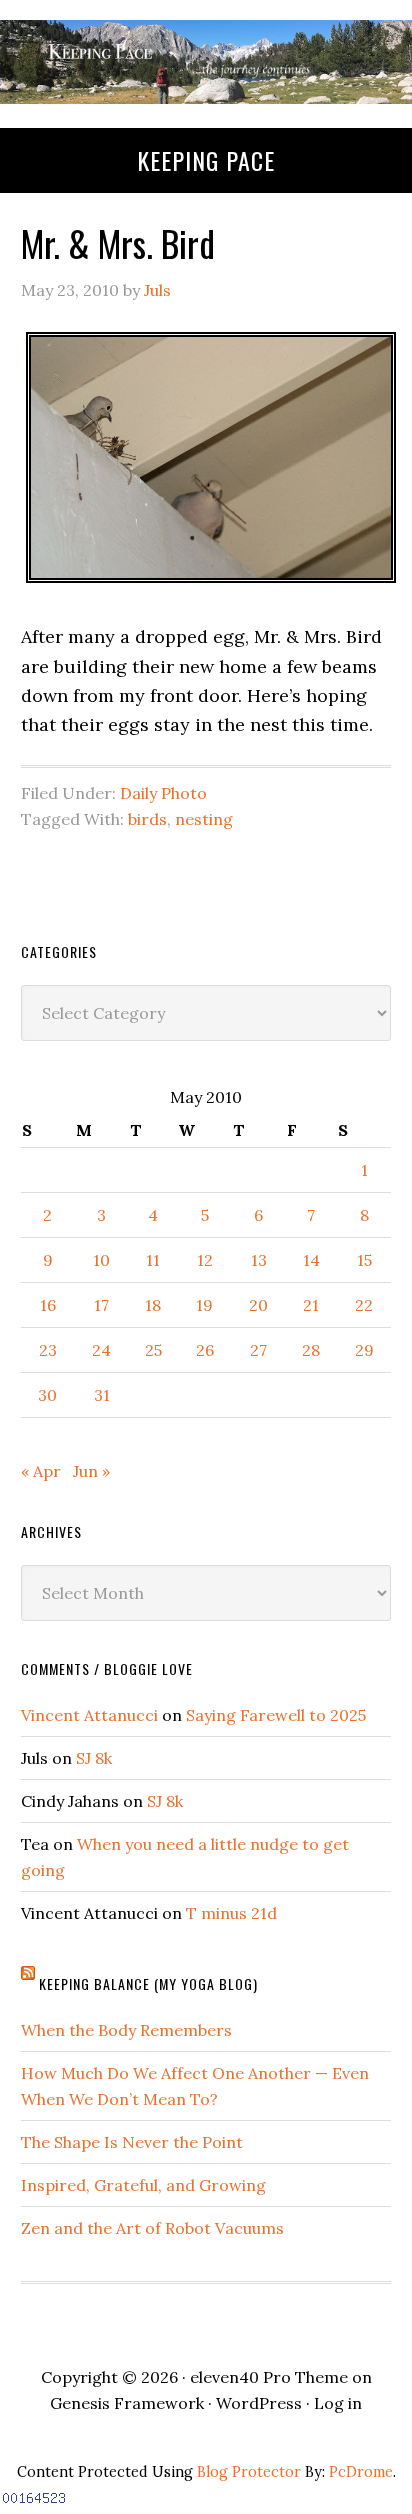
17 (101, 1305)
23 (48, 1350)
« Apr (41, 1471)
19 (204, 1305)
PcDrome (361, 2472)
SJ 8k (94, 1758)
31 (102, 1395)
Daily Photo (163, 793)
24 (101, 1350)
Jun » (91, 1471)
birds (147, 819)
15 (364, 1260)
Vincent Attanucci (89, 1715)
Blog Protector (249, 2472)
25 (153, 1350)
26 (205, 1350)
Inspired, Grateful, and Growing (143, 2185)
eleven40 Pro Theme (269, 2377)
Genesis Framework (127, 2403)
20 (258, 1305)
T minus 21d (231, 1913)
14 (311, 1260)
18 (153, 1305)
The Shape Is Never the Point (132, 2142)
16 (48, 1305)
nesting (204, 819)
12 (205, 1260)
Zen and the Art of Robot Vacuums (152, 2228)
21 (311, 1305)
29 (364, 1350)
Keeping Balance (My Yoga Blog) (148, 1983)
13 (259, 1260)
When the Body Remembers (126, 2030)
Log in (338, 2403)
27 (258, 1350)
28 (311, 1350)
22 (364, 1305)
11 (153, 1260)
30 (47, 1395)
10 (101, 1260)
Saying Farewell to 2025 (276, 1715)
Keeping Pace (206, 160)
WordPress (259, 2403)
